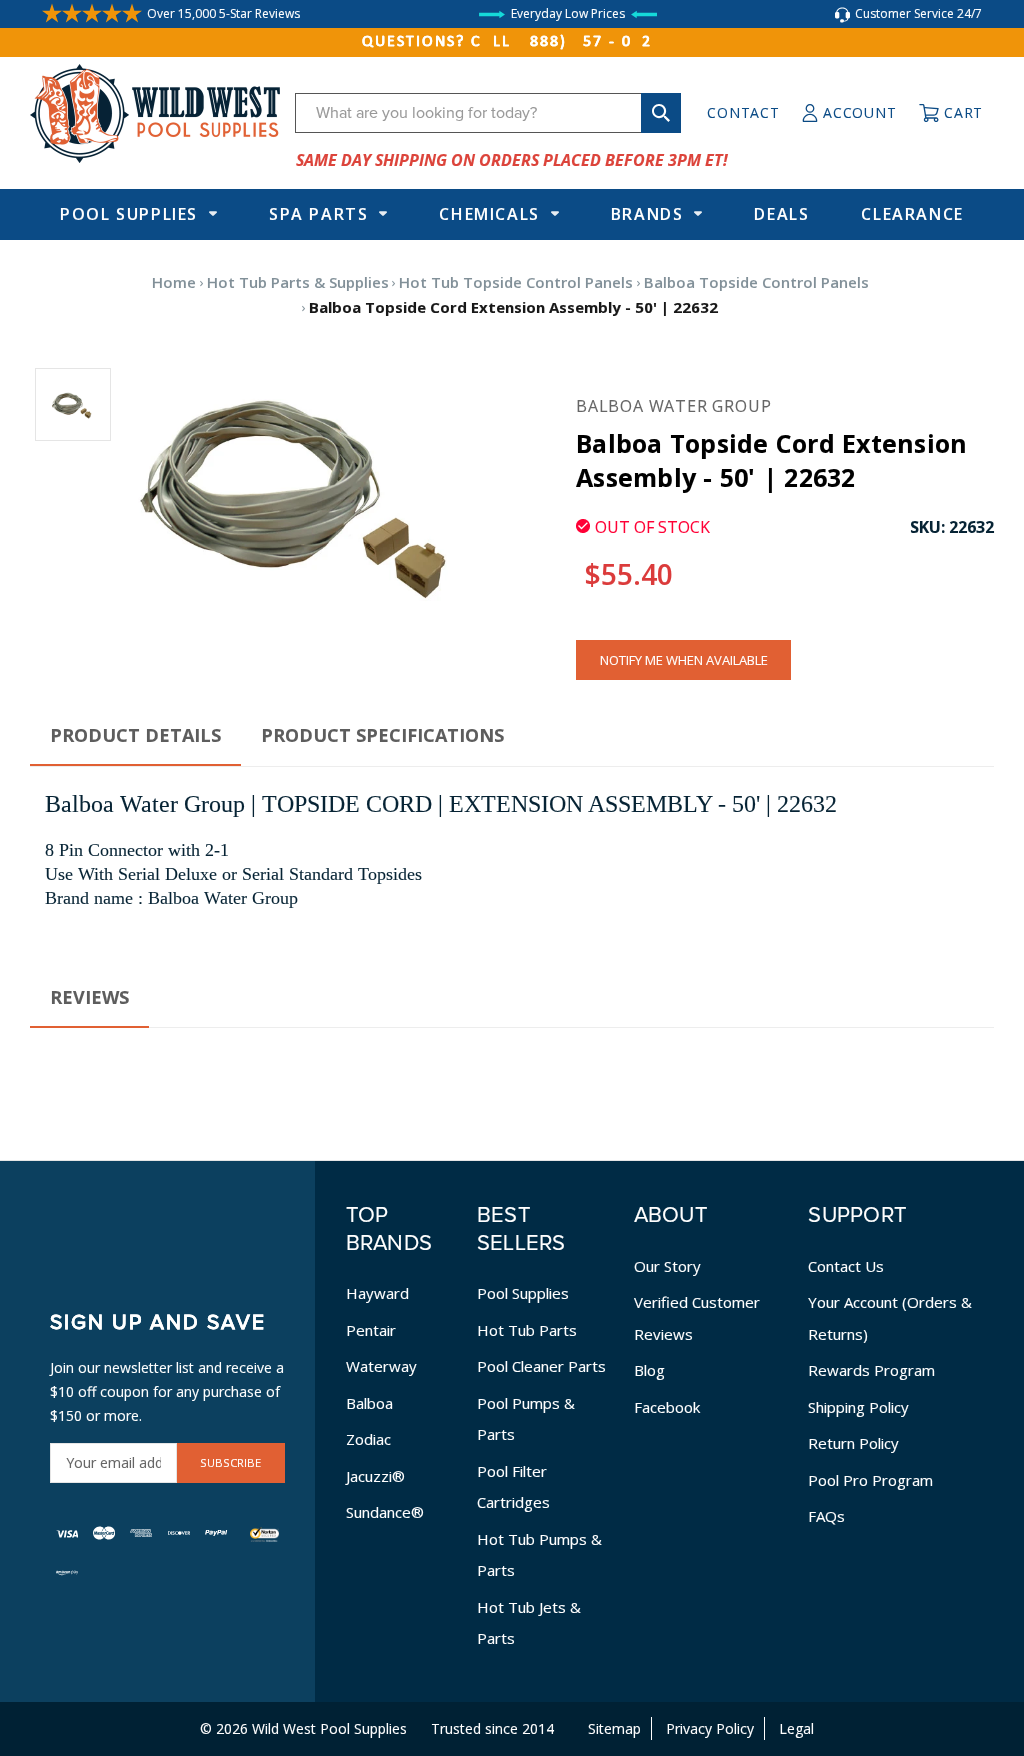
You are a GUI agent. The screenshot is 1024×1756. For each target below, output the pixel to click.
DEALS (781, 214)
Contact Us (846, 1266)
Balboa (369, 1403)
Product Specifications (382, 735)
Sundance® (385, 1512)
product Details (135, 735)
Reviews (89, 997)
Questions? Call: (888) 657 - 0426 (512, 42)
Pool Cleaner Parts (541, 1366)
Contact (743, 112)
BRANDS (647, 214)
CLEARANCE (912, 214)
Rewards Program (871, 1370)
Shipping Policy (858, 1407)
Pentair (371, 1330)
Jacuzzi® (375, 1476)
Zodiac (368, 1439)
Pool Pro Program (870, 1480)
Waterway (381, 1366)
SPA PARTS (318, 214)
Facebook (667, 1407)
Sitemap (614, 1728)
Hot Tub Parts (527, 1330)
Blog (649, 1370)
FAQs (826, 1516)
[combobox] (488, 113)
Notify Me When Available (684, 660)
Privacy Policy (710, 1728)
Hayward (377, 1293)
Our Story (667, 1266)
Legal (796, 1728)
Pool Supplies (129, 214)
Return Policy (853, 1443)
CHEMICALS (489, 214)
